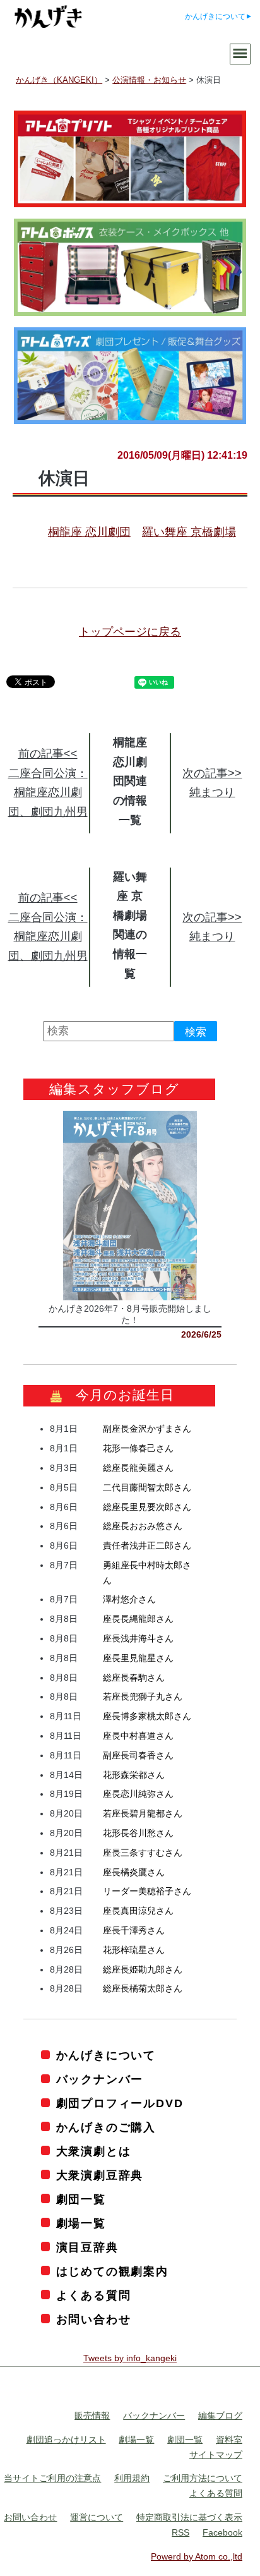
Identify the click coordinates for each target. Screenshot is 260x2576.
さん (147, 1429)
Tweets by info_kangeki (130, 2358)
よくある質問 (94, 2295)
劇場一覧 (81, 2223)
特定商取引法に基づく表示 (189, 2517)
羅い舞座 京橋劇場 (189, 532)
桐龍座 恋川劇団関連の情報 (130, 771)
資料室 (229, 2440)
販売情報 (92, 2416)
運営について (97, 2517)
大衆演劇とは (94, 2151)
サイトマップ (216, 2455)
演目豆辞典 (87, 2247)
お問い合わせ (94, 2319)
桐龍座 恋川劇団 (89, 532)
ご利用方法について (203, 2478)
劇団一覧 (81, 2199)
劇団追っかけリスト (66, 2440)
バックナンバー (100, 2079)
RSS (180, 2532)
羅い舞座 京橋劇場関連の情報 (130, 916)
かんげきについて (215, 16)
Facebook (222, 2532)
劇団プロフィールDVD (120, 2103)
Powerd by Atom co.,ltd (197, 2556)
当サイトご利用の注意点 (52, 2478)
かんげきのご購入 (106, 2127)
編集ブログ (220, 2416)
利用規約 (132, 2478)
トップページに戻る (130, 632)
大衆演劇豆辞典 (100, 2175)
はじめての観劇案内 (112, 2271)
